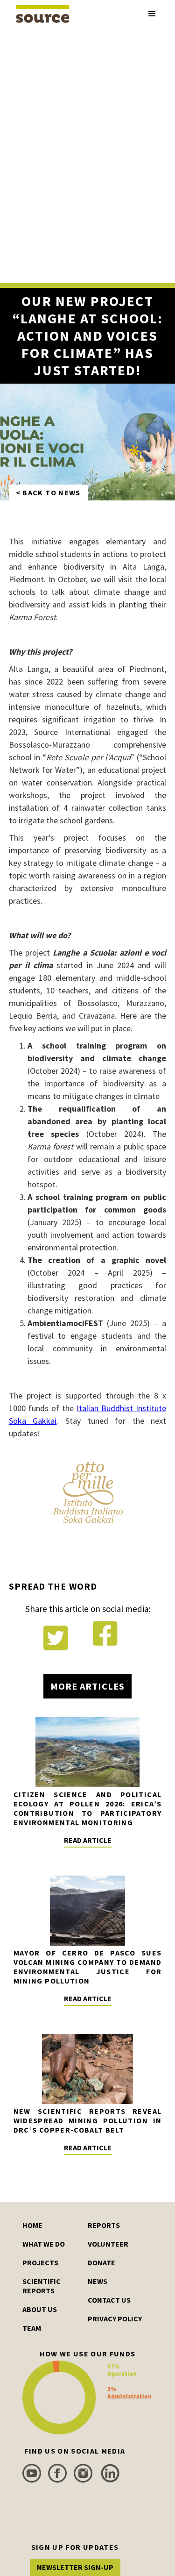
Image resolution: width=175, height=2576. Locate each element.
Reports (104, 2225)
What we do (44, 2244)
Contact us (109, 2300)
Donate (101, 2262)
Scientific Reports (42, 2286)
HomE (32, 2225)
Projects (40, 2262)
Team (32, 2328)
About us (40, 2309)
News (98, 2281)
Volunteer (108, 2244)
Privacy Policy (115, 2319)
